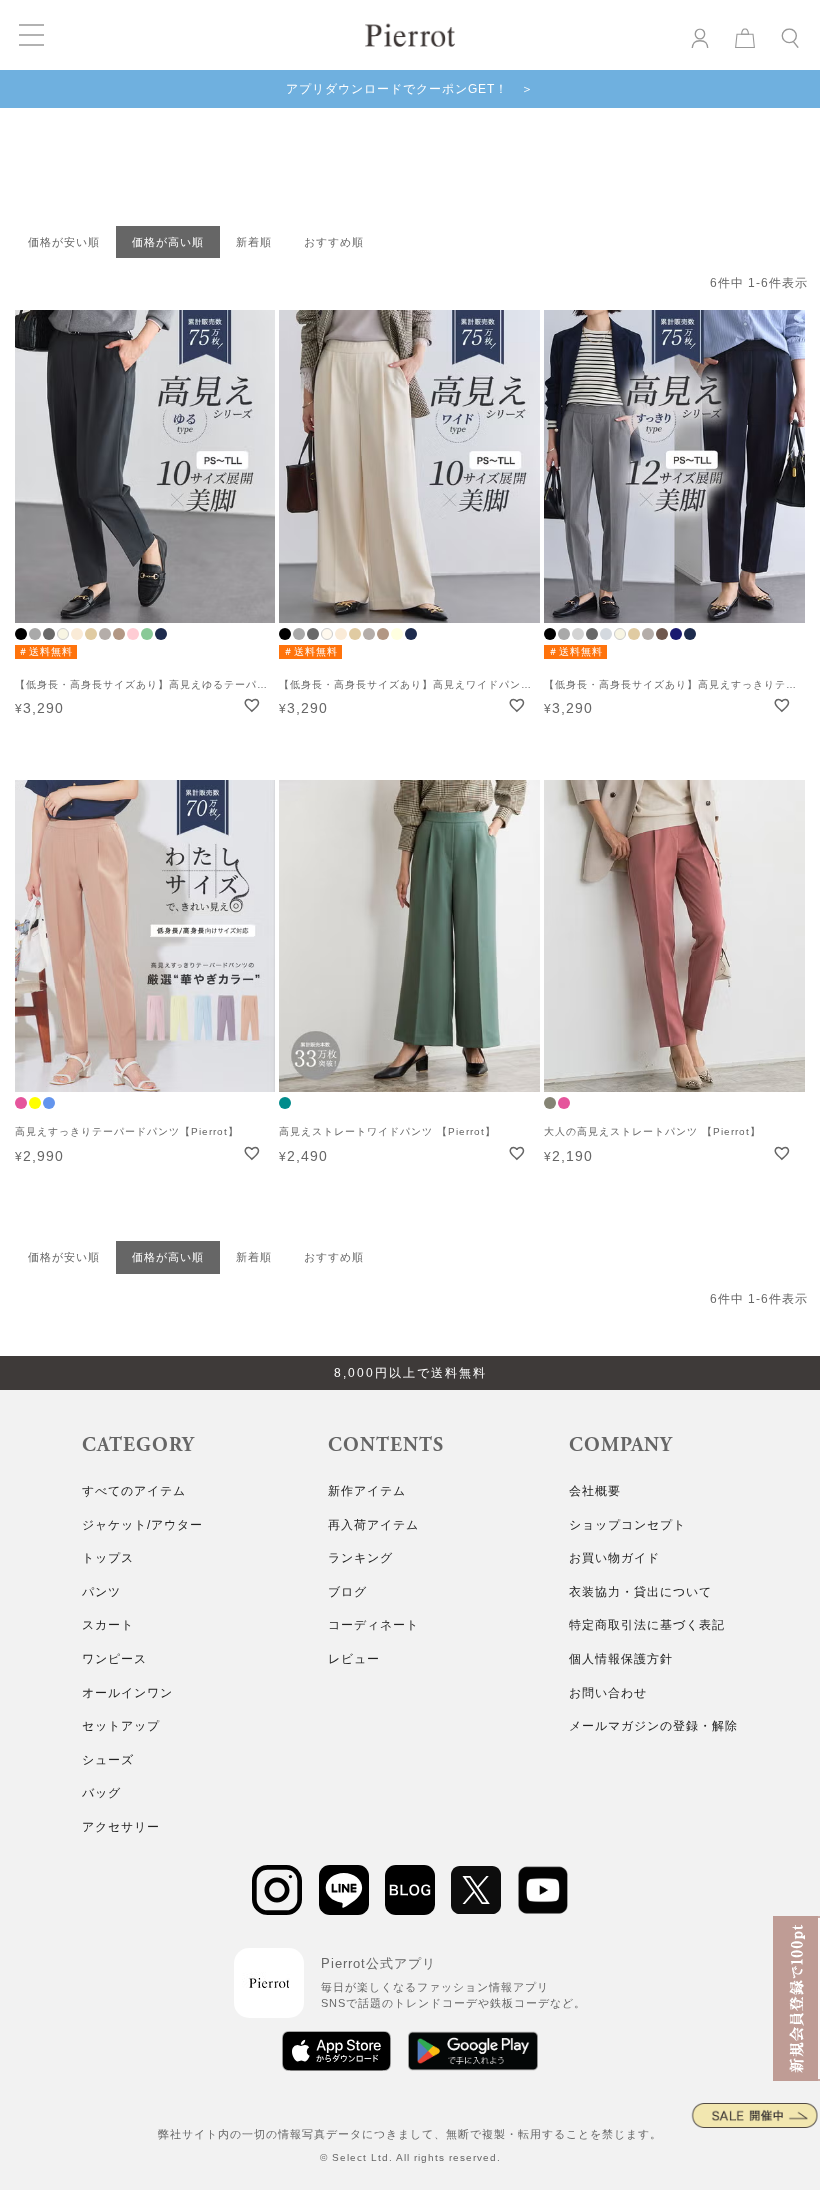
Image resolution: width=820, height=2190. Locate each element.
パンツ (101, 1592)
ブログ (347, 1592)
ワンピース (114, 1659)
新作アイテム (367, 1491)
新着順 (254, 242)
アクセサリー (121, 1827)
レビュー (354, 1659)
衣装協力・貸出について (640, 1592)
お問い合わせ (608, 1693)
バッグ (101, 1793)
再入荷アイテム (373, 1525)
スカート (108, 1625)
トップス (108, 1558)
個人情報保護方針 (621, 1659)
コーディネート (373, 1625)
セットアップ (121, 1726)
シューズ (108, 1760)
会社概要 (595, 1491)
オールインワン (127, 1693)
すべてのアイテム (134, 1491)
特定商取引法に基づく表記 (647, 1625)
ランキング (360, 1558)
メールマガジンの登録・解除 (653, 1726)
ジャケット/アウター (142, 1525)
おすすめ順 (334, 242)
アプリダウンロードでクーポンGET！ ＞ (410, 89)
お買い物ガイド (614, 1558)
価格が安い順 (64, 242)
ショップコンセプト (627, 1525)
